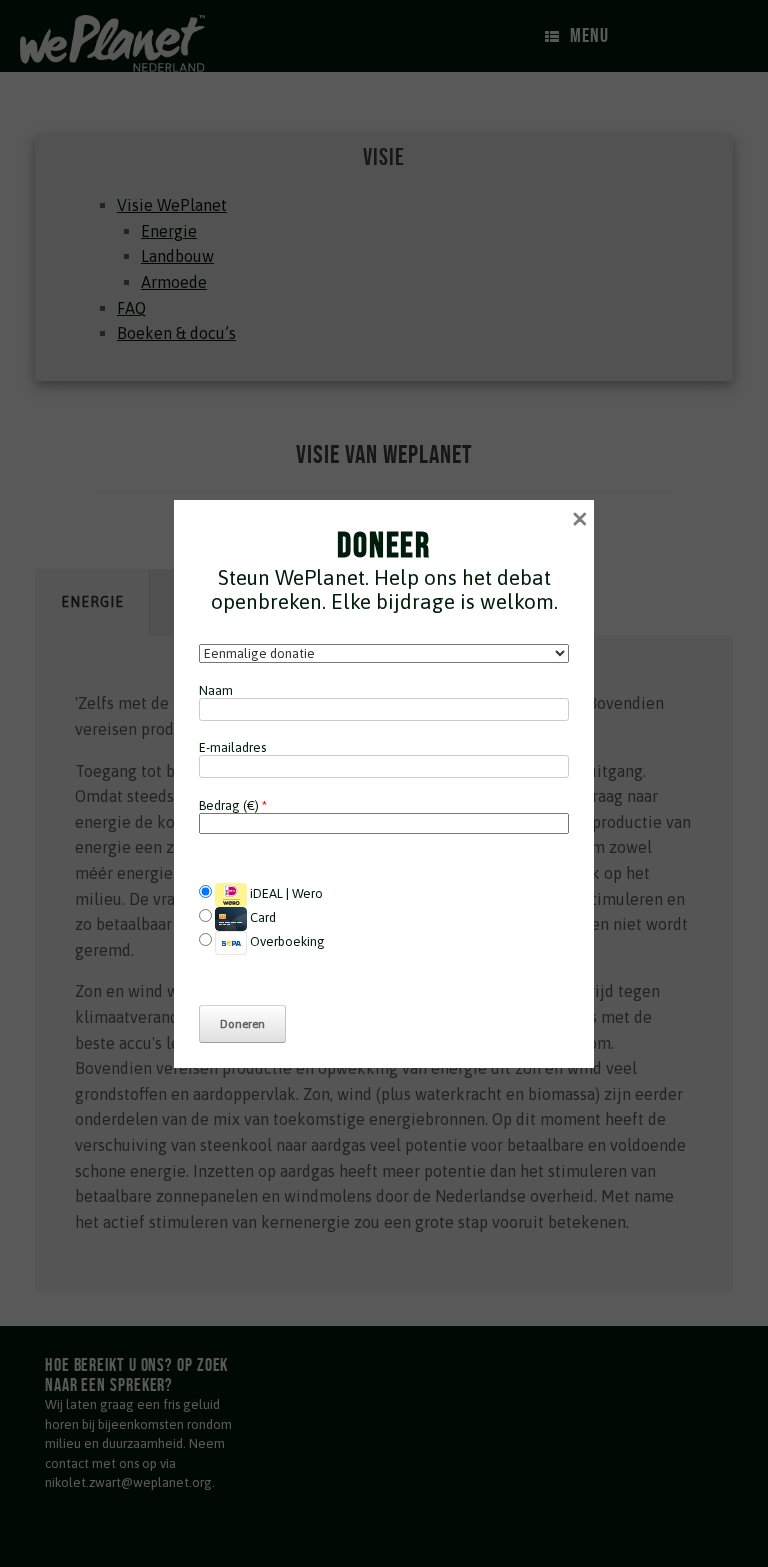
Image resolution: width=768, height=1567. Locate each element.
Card (261, 917)
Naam (216, 690)
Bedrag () (233, 805)
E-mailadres (232, 747)
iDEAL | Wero (285, 893)
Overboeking (286, 941)
